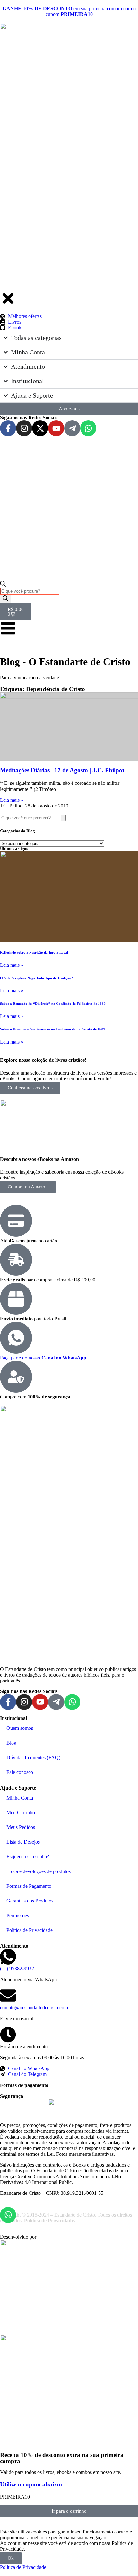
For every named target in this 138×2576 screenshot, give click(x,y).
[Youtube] (40, 1702)
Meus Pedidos (21, 1827)
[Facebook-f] (8, 1702)
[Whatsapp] (72, 1702)
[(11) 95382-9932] (8, 1957)
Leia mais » (12, 800)
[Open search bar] (3, 585)
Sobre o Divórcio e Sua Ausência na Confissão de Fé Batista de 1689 (53, 1029)
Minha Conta (20, 1798)
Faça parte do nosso (43, 1358)
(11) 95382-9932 (17, 1969)
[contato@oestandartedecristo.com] (8, 1996)
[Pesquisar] (63, 818)
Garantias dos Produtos (30, 1901)
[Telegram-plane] (56, 1702)
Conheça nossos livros (30, 1088)
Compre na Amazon (28, 1187)
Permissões (18, 1915)
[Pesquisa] (5, 599)
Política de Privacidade (30, 1930)
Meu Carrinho (21, 1812)
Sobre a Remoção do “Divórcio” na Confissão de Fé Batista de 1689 (53, 1004)
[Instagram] (24, 1702)
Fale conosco (20, 1772)
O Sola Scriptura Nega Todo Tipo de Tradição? (37, 978)
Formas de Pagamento (29, 1886)
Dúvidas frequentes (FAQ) (33, 1757)
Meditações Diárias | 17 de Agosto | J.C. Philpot (62, 770)
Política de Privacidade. (50, 2221)
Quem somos (20, 1728)
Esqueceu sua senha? (28, 1857)
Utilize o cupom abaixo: (31, 2484)
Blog (11, 1743)
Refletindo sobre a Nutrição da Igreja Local (34, 952)
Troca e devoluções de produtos (39, 1871)
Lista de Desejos (23, 1842)
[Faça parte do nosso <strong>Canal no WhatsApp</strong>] (16, 1338)
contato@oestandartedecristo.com (34, 2008)
